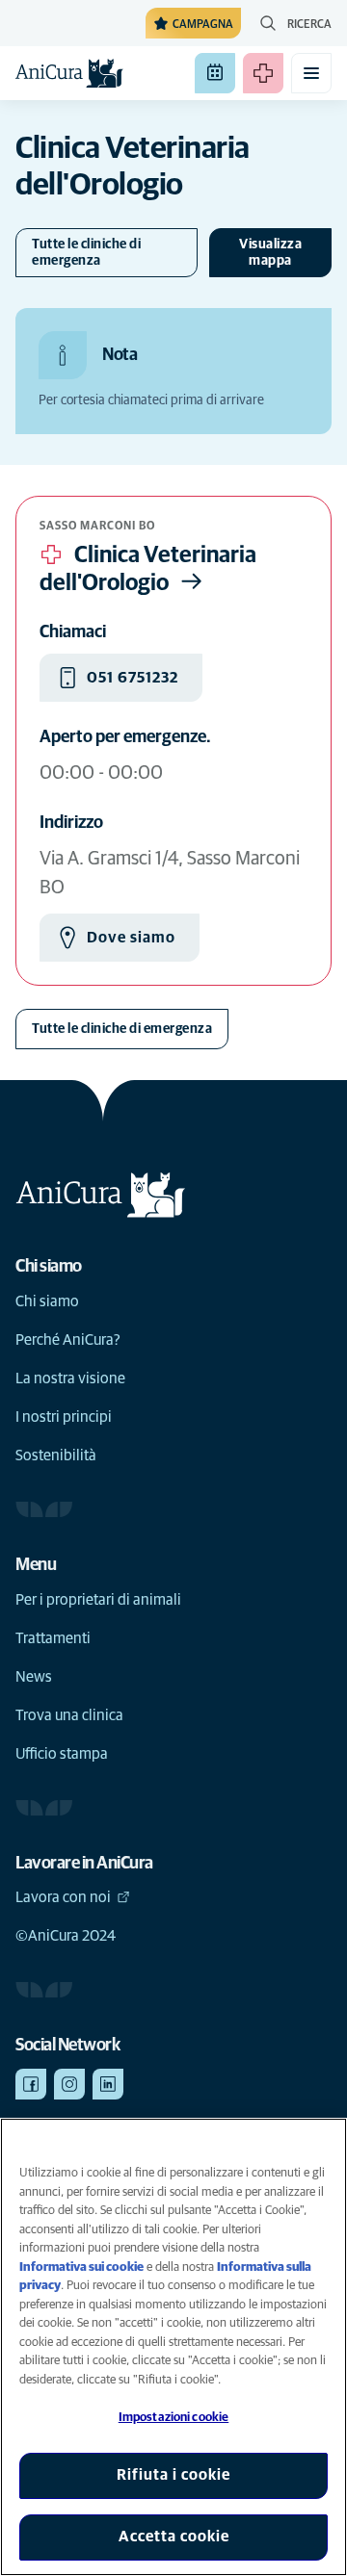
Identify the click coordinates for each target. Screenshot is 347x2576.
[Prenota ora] (215, 73)
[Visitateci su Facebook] (31, 2084)
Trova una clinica (69, 1715)
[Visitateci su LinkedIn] (108, 2084)
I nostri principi (64, 1417)
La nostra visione (70, 1378)
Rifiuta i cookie (173, 2475)
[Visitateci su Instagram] (69, 2084)
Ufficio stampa (62, 1754)
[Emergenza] (263, 73)
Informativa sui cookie (81, 2267)
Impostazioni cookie (173, 2418)
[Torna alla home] (69, 73)
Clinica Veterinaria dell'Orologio (148, 569)
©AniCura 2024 (66, 1936)
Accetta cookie (174, 2537)
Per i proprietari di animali (98, 1600)
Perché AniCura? (68, 1340)
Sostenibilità (56, 1455)
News (34, 1677)
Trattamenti (53, 1638)
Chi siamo (47, 1301)
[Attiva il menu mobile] (311, 73)
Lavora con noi (63, 1897)
